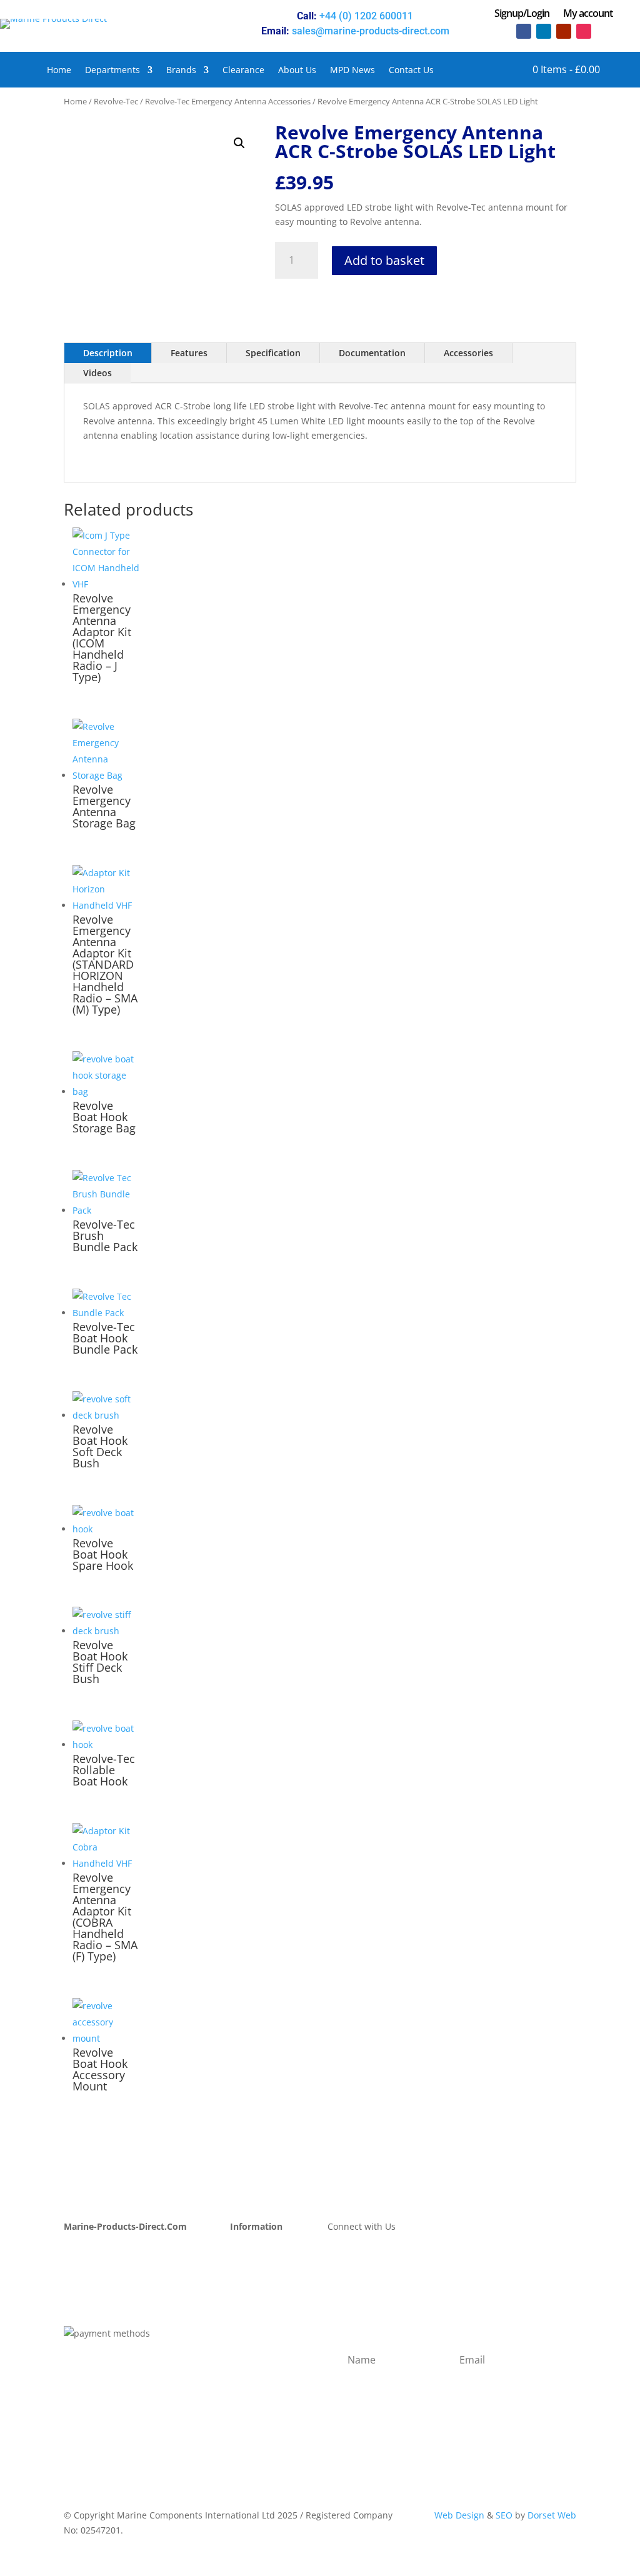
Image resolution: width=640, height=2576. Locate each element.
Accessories (468, 353)
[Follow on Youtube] (564, 31)
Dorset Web (552, 2515)
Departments (112, 71)
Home (59, 71)
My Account (88, 2250)
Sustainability (92, 2294)
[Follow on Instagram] (584, 31)
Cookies (246, 2354)
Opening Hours (262, 2250)
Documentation (372, 353)
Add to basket (384, 260)
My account (588, 14)
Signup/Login (522, 14)
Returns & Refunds (270, 2294)
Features (189, 353)
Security (247, 2339)
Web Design (459, 2515)
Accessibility (256, 2369)
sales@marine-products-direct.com (371, 31)
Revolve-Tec (116, 101)
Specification (273, 353)
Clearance (243, 71)
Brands (181, 71)
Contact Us (411, 71)
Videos (97, 373)
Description (108, 353)
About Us (297, 71)
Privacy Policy (258, 2309)
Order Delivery (261, 2279)
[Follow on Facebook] (524, 31)
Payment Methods (268, 2264)
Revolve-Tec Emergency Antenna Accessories (228, 101)
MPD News (352, 71)
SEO (504, 2515)
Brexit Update (92, 2309)
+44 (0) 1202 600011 (366, 16)
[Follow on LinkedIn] (544, 31)
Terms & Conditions (271, 2324)
